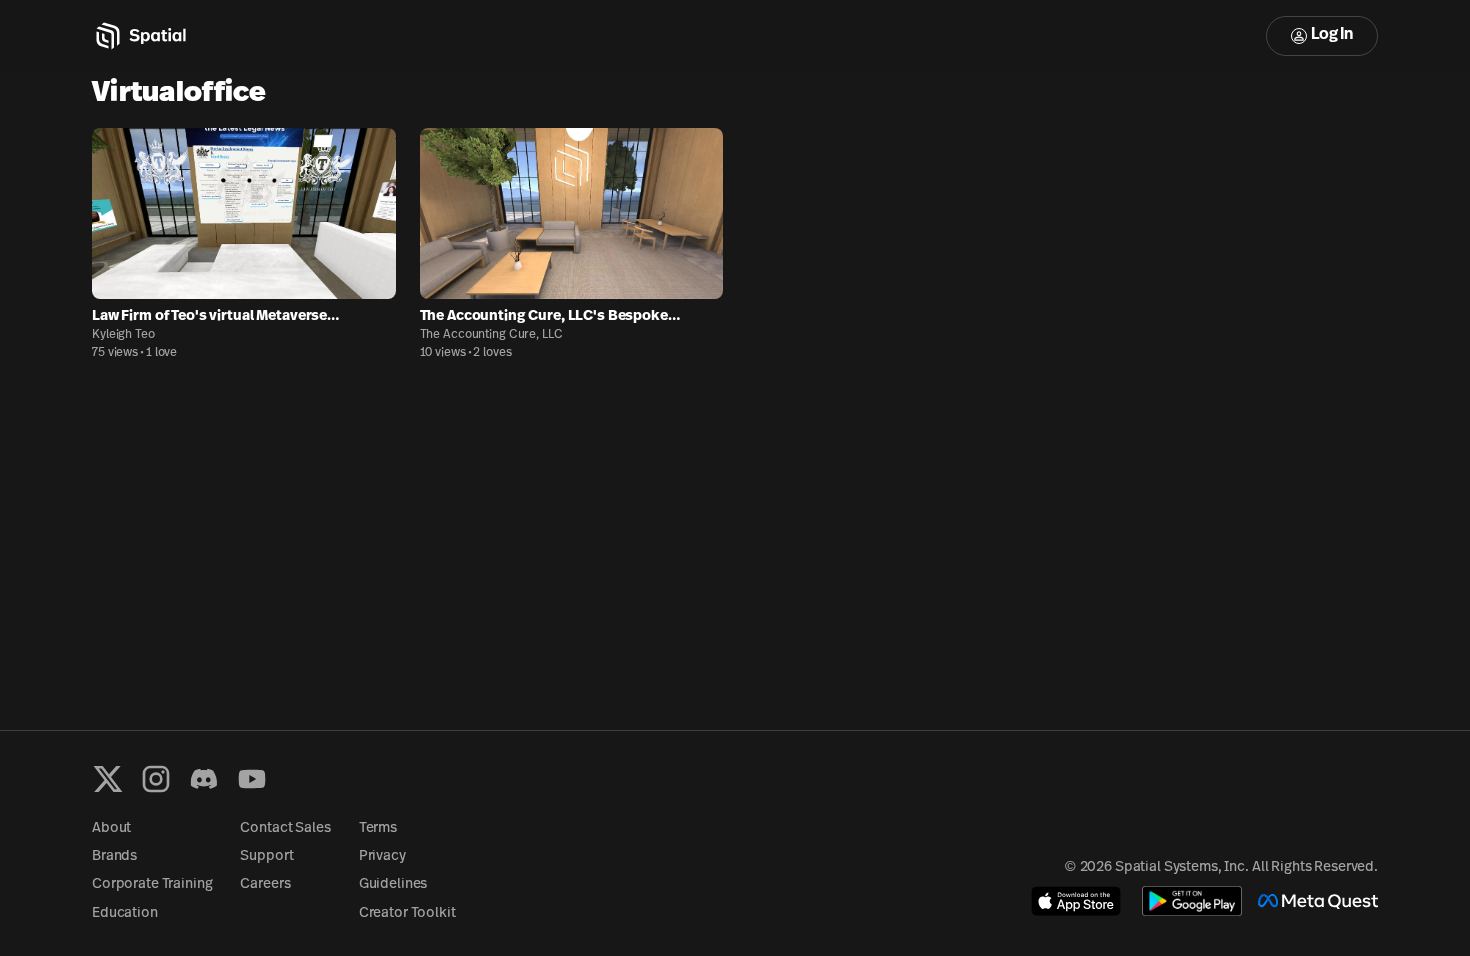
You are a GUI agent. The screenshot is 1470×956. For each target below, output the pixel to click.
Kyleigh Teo (123, 335)
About (111, 828)
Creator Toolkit (407, 913)
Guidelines (393, 884)
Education (125, 913)
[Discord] (204, 779)
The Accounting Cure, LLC (491, 335)
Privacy (382, 856)
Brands (114, 856)
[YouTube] (252, 779)
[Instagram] (156, 779)
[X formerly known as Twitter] (108, 779)
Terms (378, 828)
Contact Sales (285, 828)
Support (266, 856)
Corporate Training (152, 884)
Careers (265, 884)
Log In (1332, 35)
